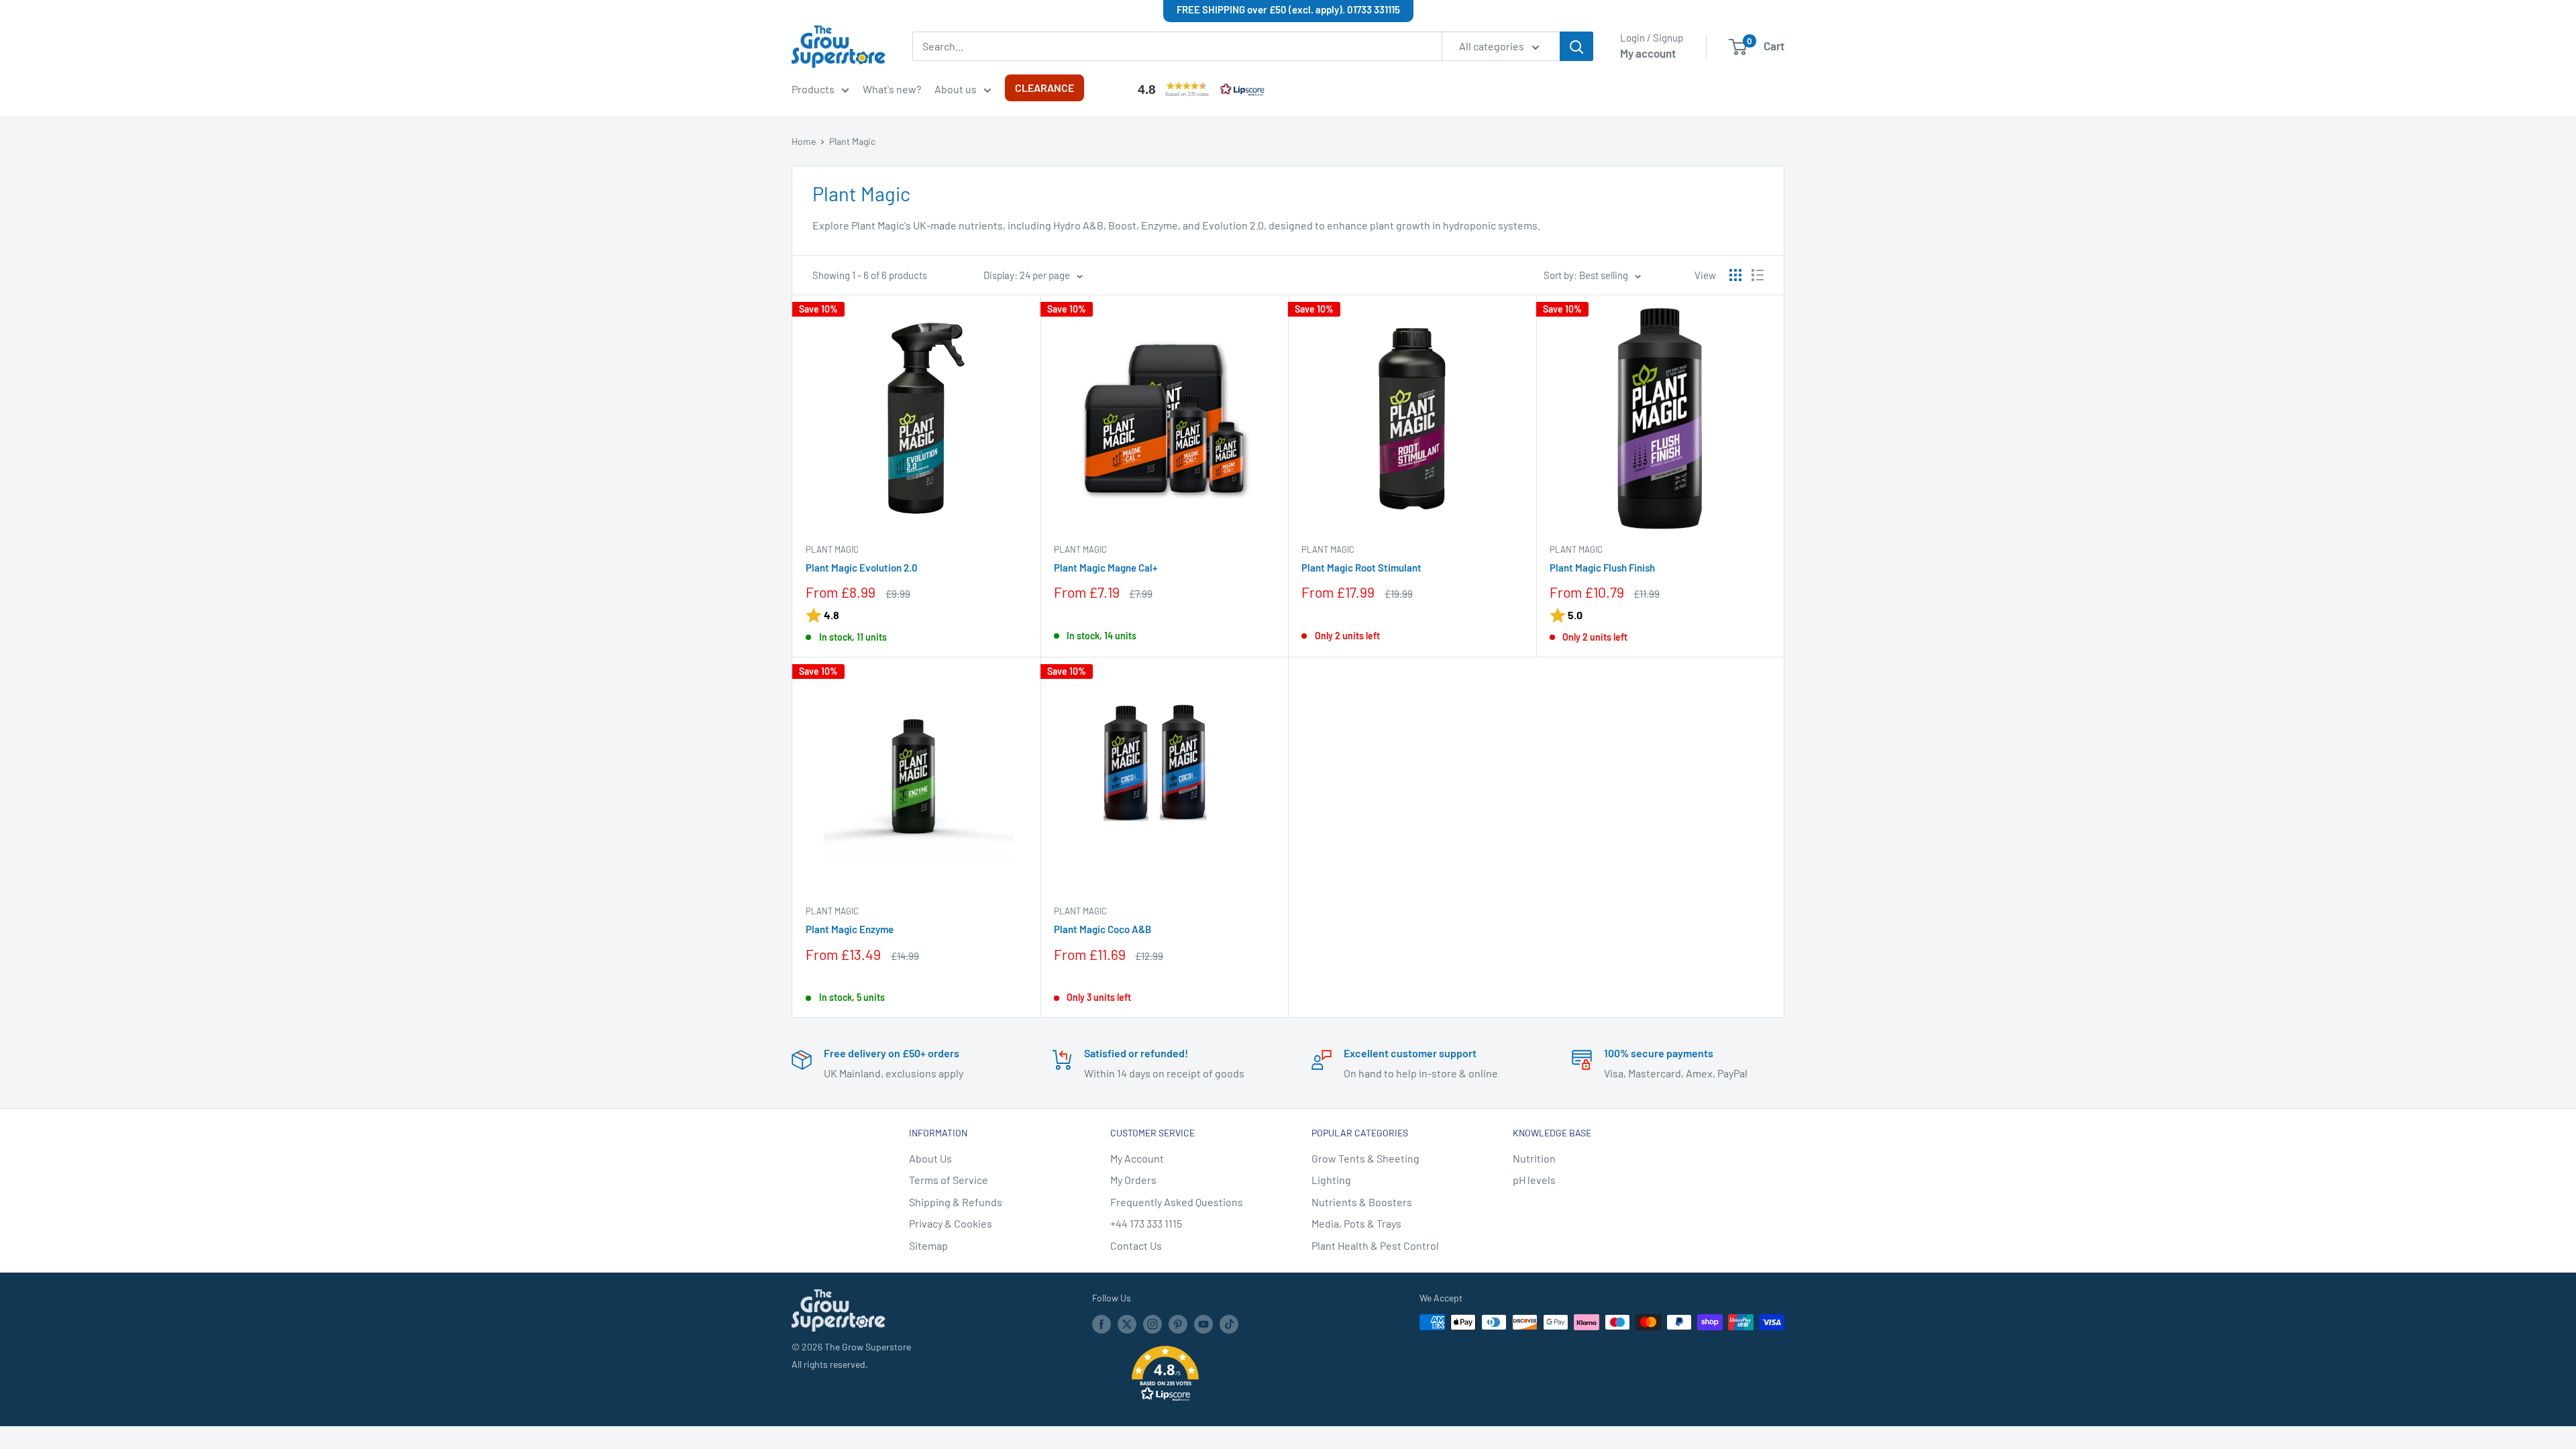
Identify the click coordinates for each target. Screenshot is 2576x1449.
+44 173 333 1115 (1146, 1223)
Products (813, 89)
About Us (930, 1158)
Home (804, 141)
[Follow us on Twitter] (1127, 1324)
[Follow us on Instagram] (1152, 1324)
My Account (1137, 1158)
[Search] (1576, 46)
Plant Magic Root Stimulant (1361, 568)
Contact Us (1136, 1245)
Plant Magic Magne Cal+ (1106, 568)
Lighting (1331, 1180)
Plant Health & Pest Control (1375, 1245)
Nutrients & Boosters (1362, 1202)
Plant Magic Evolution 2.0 (862, 568)
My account (1648, 53)
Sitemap (928, 1245)
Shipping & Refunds (956, 1202)
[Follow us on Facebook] (1102, 1324)
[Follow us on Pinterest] (1178, 1324)
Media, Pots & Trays (1356, 1223)
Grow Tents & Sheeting (1365, 1158)
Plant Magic (852, 141)
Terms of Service (949, 1180)
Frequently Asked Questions (1177, 1202)
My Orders (1133, 1180)
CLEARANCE (1044, 88)
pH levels (1534, 1180)
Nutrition (1534, 1158)
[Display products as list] (1758, 275)
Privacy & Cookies (951, 1223)
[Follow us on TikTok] (1229, 1324)
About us (956, 89)
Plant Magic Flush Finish (1602, 568)
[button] (1198, 89)
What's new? (892, 89)
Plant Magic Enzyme (850, 929)
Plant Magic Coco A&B (1103, 929)
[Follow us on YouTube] (1203, 1324)
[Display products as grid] (1735, 275)
